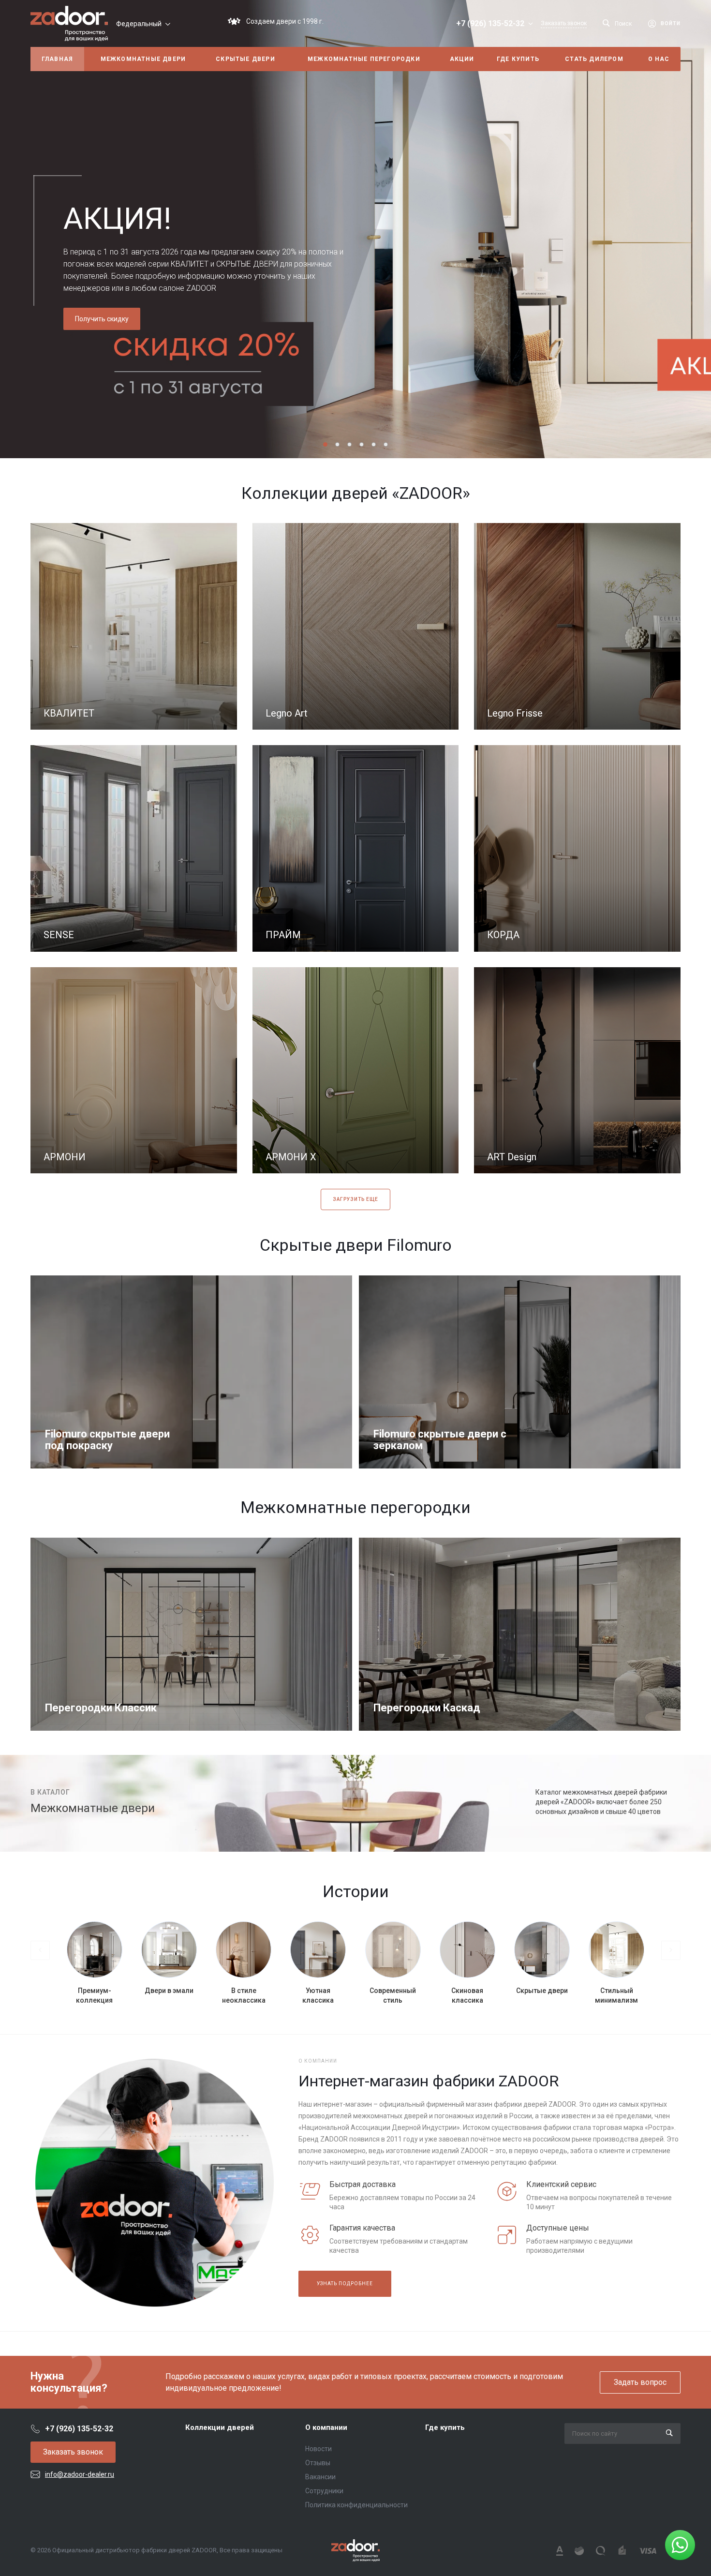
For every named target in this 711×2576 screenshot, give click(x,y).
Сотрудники (324, 2491)
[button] (325, 444)
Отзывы (318, 2463)
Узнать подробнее (345, 2284)
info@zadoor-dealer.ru (80, 2474)
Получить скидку (102, 319)
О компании (326, 2427)
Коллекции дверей (220, 2427)
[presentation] (48, 229)
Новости (318, 2449)
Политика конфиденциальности (356, 2505)
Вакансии (320, 2477)
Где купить (445, 2427)
